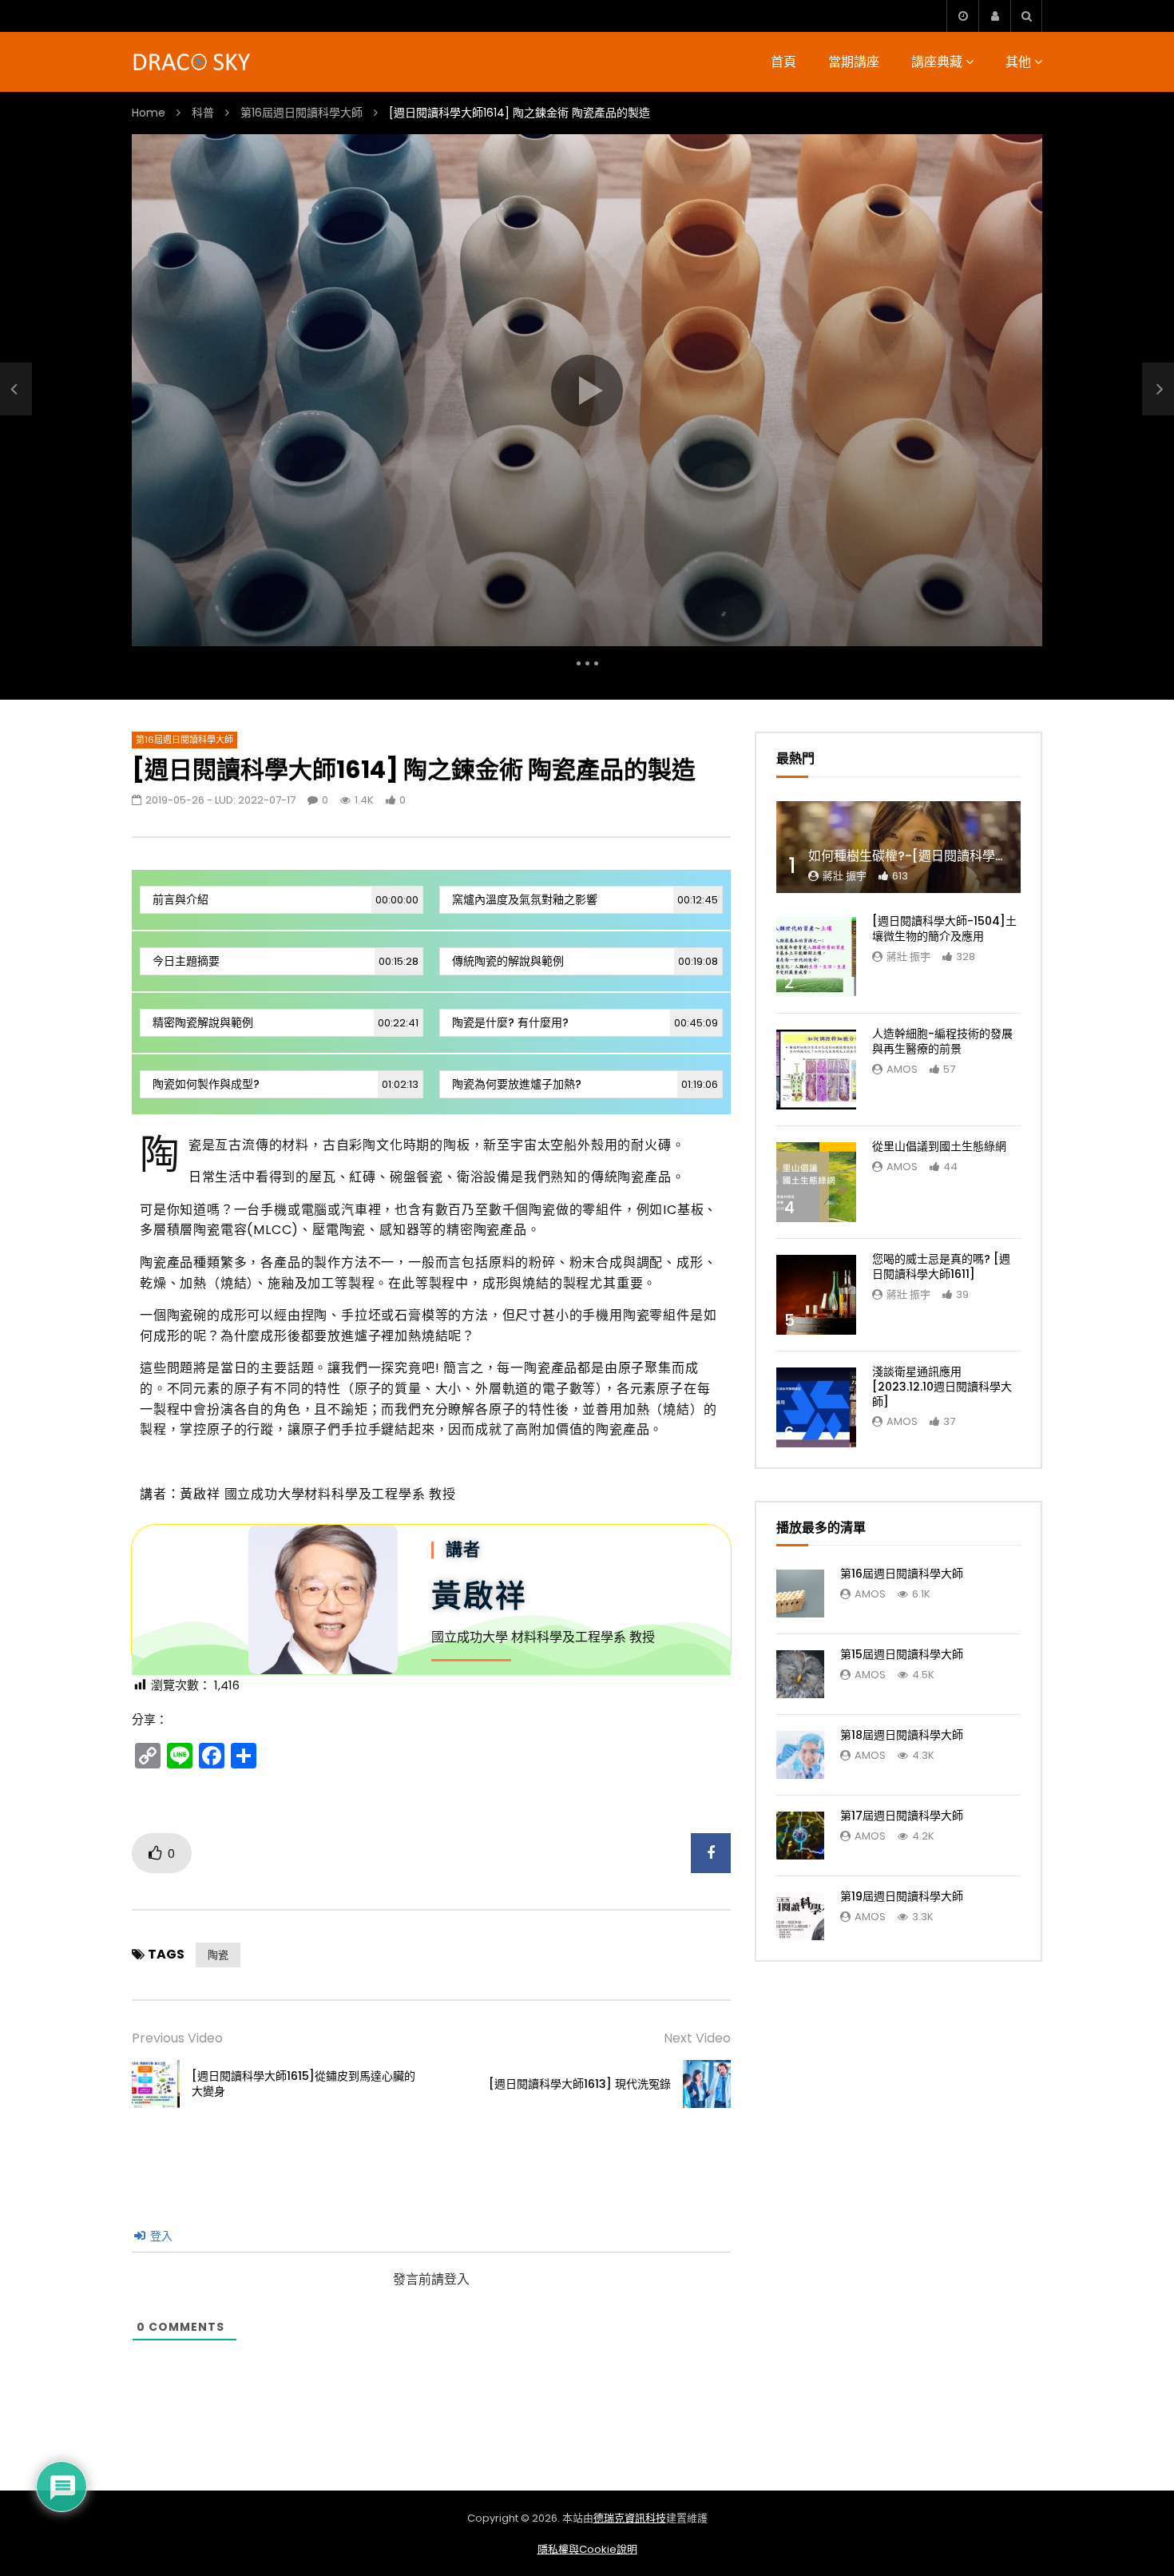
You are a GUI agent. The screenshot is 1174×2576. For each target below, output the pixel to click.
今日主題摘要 (286, 961)
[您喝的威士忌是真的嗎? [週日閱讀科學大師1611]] (816, 1295)
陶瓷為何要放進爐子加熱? (585, 1084)
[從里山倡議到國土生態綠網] (816, 1182)
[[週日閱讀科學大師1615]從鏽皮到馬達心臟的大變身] (16, 389)
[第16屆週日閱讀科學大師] (800, 1594)
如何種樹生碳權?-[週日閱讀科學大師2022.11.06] (949, 856)
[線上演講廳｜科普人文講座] (193, 62)
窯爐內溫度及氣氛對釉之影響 (585, 899)
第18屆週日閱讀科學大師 (902, 1735)
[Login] (994, 16)
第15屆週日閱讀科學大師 (902, 1654)
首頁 (783, 62)
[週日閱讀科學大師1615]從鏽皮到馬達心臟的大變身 (303, 2084)
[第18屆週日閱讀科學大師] (800, 1755)
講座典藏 (937, 62)
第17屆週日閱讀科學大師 (902, 1816)
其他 (1018, 62)
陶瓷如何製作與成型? (286, 1084)
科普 (203, 113)
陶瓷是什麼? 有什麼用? (585, 1022)
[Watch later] (962, 16)
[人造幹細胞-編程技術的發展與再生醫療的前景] (816, 1070)
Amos (902, 1069)
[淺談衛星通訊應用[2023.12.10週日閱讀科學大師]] (816, 1407)
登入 (160, 2236)
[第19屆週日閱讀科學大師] (800, 1916)
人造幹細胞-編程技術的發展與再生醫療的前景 (942, 1041)
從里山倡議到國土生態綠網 (939, 1146)
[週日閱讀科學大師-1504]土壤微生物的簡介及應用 (944, 929)
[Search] (1026, 16)
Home (149, 113)
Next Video (697, 2038)
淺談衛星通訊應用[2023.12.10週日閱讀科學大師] (942, 1387)
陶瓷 (218, 1955)
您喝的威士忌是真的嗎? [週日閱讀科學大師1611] (941, 1266)
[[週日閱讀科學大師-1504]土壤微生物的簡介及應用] (816, 957)
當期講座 (854, 62)
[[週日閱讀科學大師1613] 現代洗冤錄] (707, 2084)
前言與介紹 (286, 899)
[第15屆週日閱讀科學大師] (800, 1674)
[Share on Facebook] (711, 1853)
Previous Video (177, 2038)
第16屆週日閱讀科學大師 (301, 113)
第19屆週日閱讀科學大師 (902, 1896)
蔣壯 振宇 (845, 876)
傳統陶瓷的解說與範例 (585, 961)
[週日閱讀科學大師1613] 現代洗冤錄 (580, 2084)
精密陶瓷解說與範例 (286, 1022)
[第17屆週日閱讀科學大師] (800, 1836)
